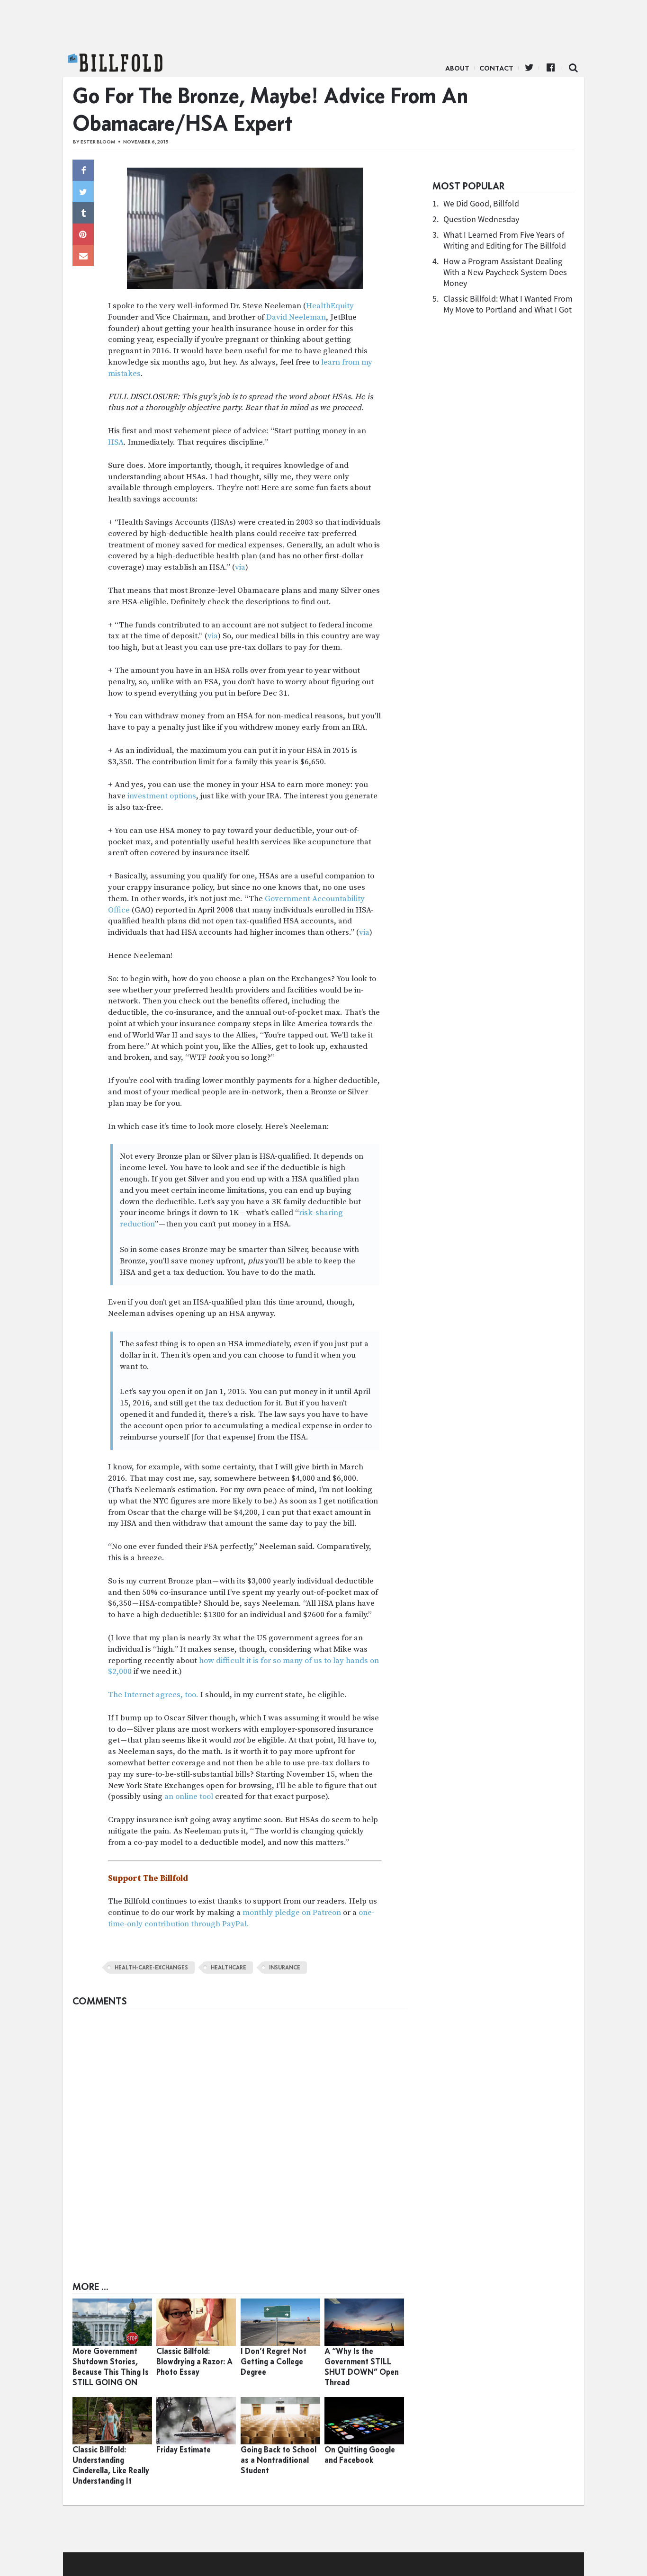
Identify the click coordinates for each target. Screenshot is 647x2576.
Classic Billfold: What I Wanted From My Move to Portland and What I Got (508, 304)
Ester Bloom (98, 142)
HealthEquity (330, 306)
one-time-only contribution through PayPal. (241, 1918)
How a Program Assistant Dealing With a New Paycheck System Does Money (505, 272)
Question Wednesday (481, 219)
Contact (496, 68)
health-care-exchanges (151, 1968)
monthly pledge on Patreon (292, 1913)
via (240, 567)
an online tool (189, 1797)
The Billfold (115, 63)
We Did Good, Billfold (481, 203)
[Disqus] (241, 2131)
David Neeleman (296, 317)
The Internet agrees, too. (153, 1695)
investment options (161, 796)
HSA (116, 442)
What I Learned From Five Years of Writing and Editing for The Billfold (505, 240)
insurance (285, 1968)
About (457, 68)
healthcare (229, 1968)
